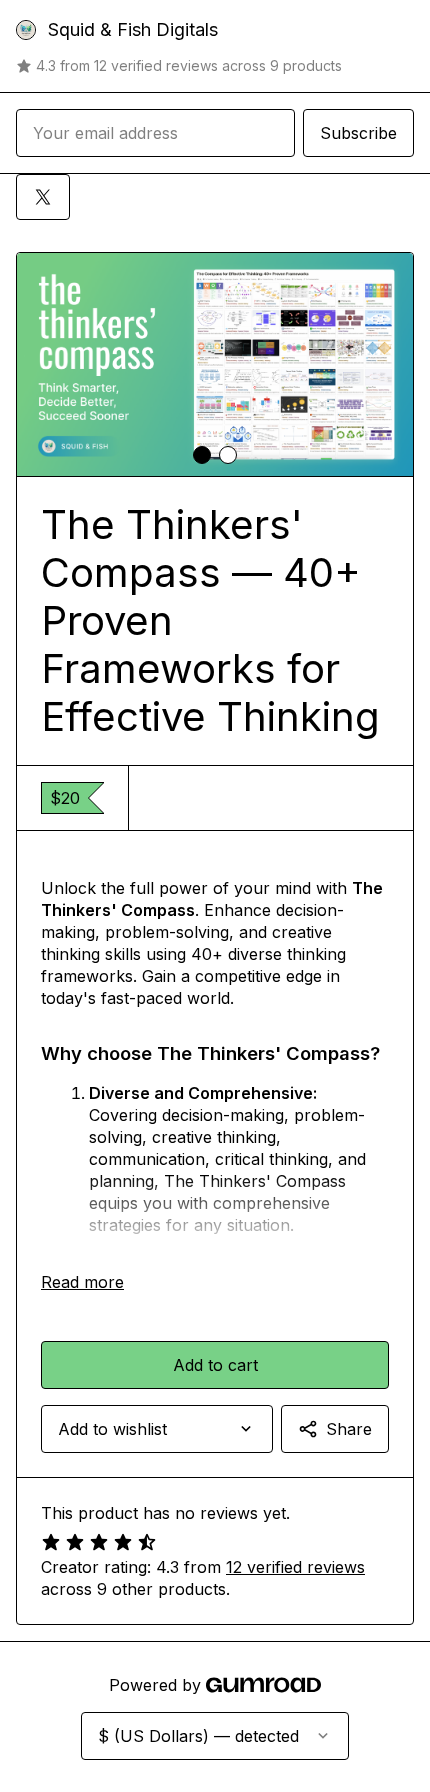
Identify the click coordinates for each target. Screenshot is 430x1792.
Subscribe (358, 133)
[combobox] (157, 1429)
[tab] (202, 455)
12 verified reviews (295, 1567)
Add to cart (215, 1365)
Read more (82, 1282)
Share (349, 1429)
